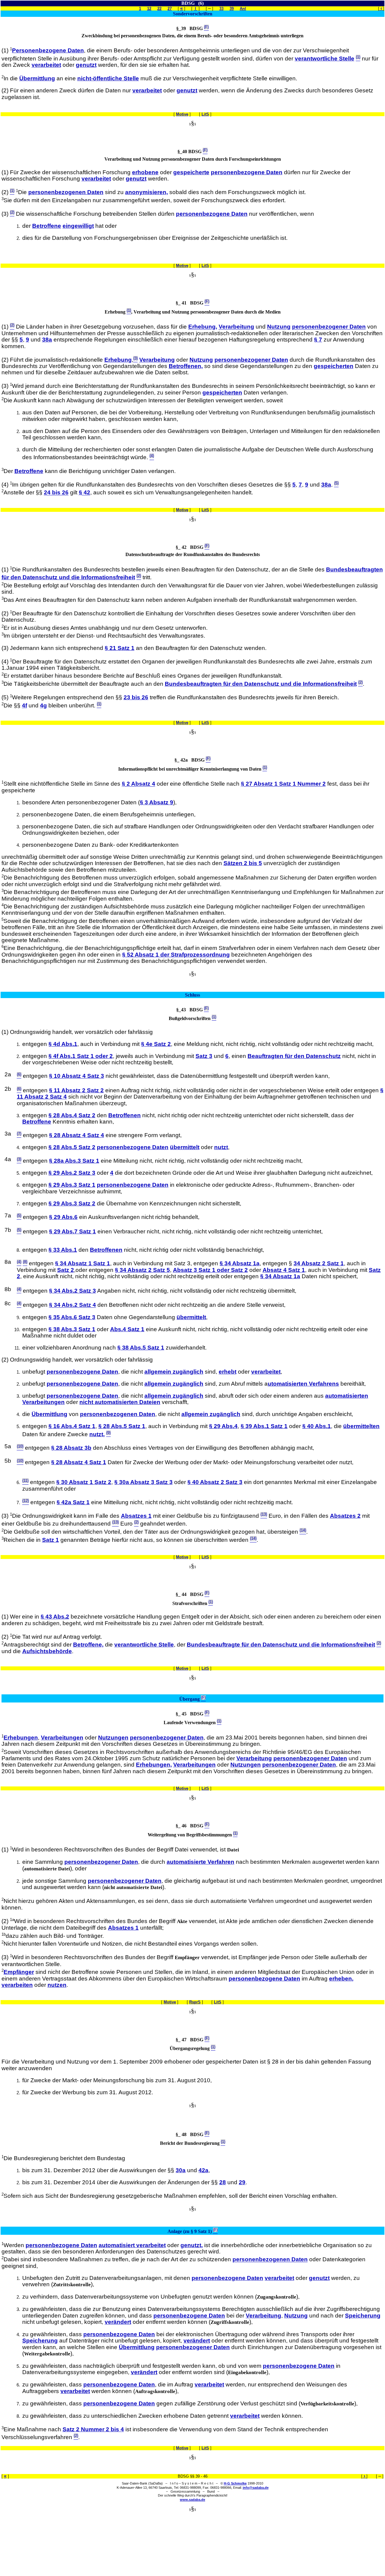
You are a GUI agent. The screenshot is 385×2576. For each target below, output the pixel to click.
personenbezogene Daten (247, 172)
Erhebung (118, 360)
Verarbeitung (236, 327)
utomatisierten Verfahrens (303, 1384)
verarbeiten (17, 1985)
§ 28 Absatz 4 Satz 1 (79, 1462)
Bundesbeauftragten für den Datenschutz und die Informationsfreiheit (261, 684)
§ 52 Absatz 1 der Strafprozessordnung (176, 955)
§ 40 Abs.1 (317, 1426)
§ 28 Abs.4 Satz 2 (72, 1115)
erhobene (145, 172)
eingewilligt (78, 226)
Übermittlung (37, 78)
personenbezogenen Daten (66, 192)
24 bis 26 (56, 493)
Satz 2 (66, 1270)
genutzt (86, 65)
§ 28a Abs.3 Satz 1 (74, 1161)
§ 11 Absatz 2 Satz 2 (76, 1090)
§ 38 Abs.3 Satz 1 (72, 1329)
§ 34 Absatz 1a (240, 1263)
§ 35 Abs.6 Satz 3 (72, 1317)
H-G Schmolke (235, 2483)
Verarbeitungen (62, 1738)
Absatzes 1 (136, 1516)
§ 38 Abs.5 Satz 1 (141, 1348)
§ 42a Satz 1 (73, 1502)
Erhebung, (203, 327)
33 (221, 9)
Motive (182, 114)
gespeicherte (191, 172)
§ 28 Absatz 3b (71, 1448)
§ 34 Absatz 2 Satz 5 (142, 1270)
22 (159, 9)
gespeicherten (334, 366)
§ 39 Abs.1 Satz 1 (264, 1426)
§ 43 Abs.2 (55, 1617)
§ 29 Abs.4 (223, 1426)
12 (149, 9)
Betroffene (47, 226)
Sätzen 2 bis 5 (243, 863)
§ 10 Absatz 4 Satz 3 (77, 1076)
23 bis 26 (136, 697)
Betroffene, (88, 1645)
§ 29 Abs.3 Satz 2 (72, 1203)
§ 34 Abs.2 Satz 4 (72, 1305)
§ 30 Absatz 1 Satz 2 (84, 1482)
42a (203, 2170)
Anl (243, 9)
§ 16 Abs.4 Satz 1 (72, 1426)
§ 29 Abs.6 (63, 1217)
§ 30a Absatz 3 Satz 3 (143, 1482)
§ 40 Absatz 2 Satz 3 (215, 1482)
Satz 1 (51, 1540)
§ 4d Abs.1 (63, 1044)
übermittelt (185, 1147)
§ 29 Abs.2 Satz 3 (72, 1173)
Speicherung (363, 2316)
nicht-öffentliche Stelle (108, 78)
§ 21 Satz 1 (120, 648)
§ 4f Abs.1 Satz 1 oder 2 (81, 1056)
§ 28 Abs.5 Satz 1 (122, 1426)
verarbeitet (46, 65)
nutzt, (97, 1434)
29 (242, 2182)
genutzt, (192, 2245)
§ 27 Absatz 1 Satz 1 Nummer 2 (283, 784)
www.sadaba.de (192, 2500)
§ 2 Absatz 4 (139, 784)
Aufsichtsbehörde (47, 1651)
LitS (205, 114)
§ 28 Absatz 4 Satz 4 (77, 1135)
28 (223, 2182)
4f (25, 705)
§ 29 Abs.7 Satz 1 (72, 1231)
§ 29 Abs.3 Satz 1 (72, 1185)
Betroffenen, (186, 366)
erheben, (341, 1979)
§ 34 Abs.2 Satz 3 (72, 1291)
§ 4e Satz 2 (156, 1044)
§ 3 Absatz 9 (157, 802)
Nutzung (279, 327)
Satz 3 (204, 1056)
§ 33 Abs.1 (63, 1250)
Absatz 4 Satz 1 (284, 1270)
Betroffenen (125, 1115)
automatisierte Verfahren (200, 1862)
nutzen (57, 1985)
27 (170, 9)
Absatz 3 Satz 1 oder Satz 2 (210, 1270)
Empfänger (19, 1972)
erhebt (228, 1372)
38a (47, 340)
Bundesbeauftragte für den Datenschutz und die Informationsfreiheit (281, 1645)
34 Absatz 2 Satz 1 (319, 1263)
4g (43, 705)
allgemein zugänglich (174, 1372)
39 (232, 9)
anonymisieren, (146, 192)
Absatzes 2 (345, 1516)
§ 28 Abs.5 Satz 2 (72, 1147)
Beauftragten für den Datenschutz (294, 1056)
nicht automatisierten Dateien (120, 1402)
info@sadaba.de (256, 2488)
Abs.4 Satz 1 (127, 1329)
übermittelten (361, 1426)
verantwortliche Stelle (325, 59)
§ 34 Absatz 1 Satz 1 (83, 1263)
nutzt (221, 1147)
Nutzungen (113, 1738)
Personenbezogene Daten (48, 50)
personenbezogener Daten (329, 327)
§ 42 (85, 493)
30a (181, 2170)
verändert (118, 2322)
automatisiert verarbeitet (132, 2245)
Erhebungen (21, 1738)
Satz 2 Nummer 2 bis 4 (93, 2429)
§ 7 (318, 340)
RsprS (195, 2002)
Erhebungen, (154, 1765)
